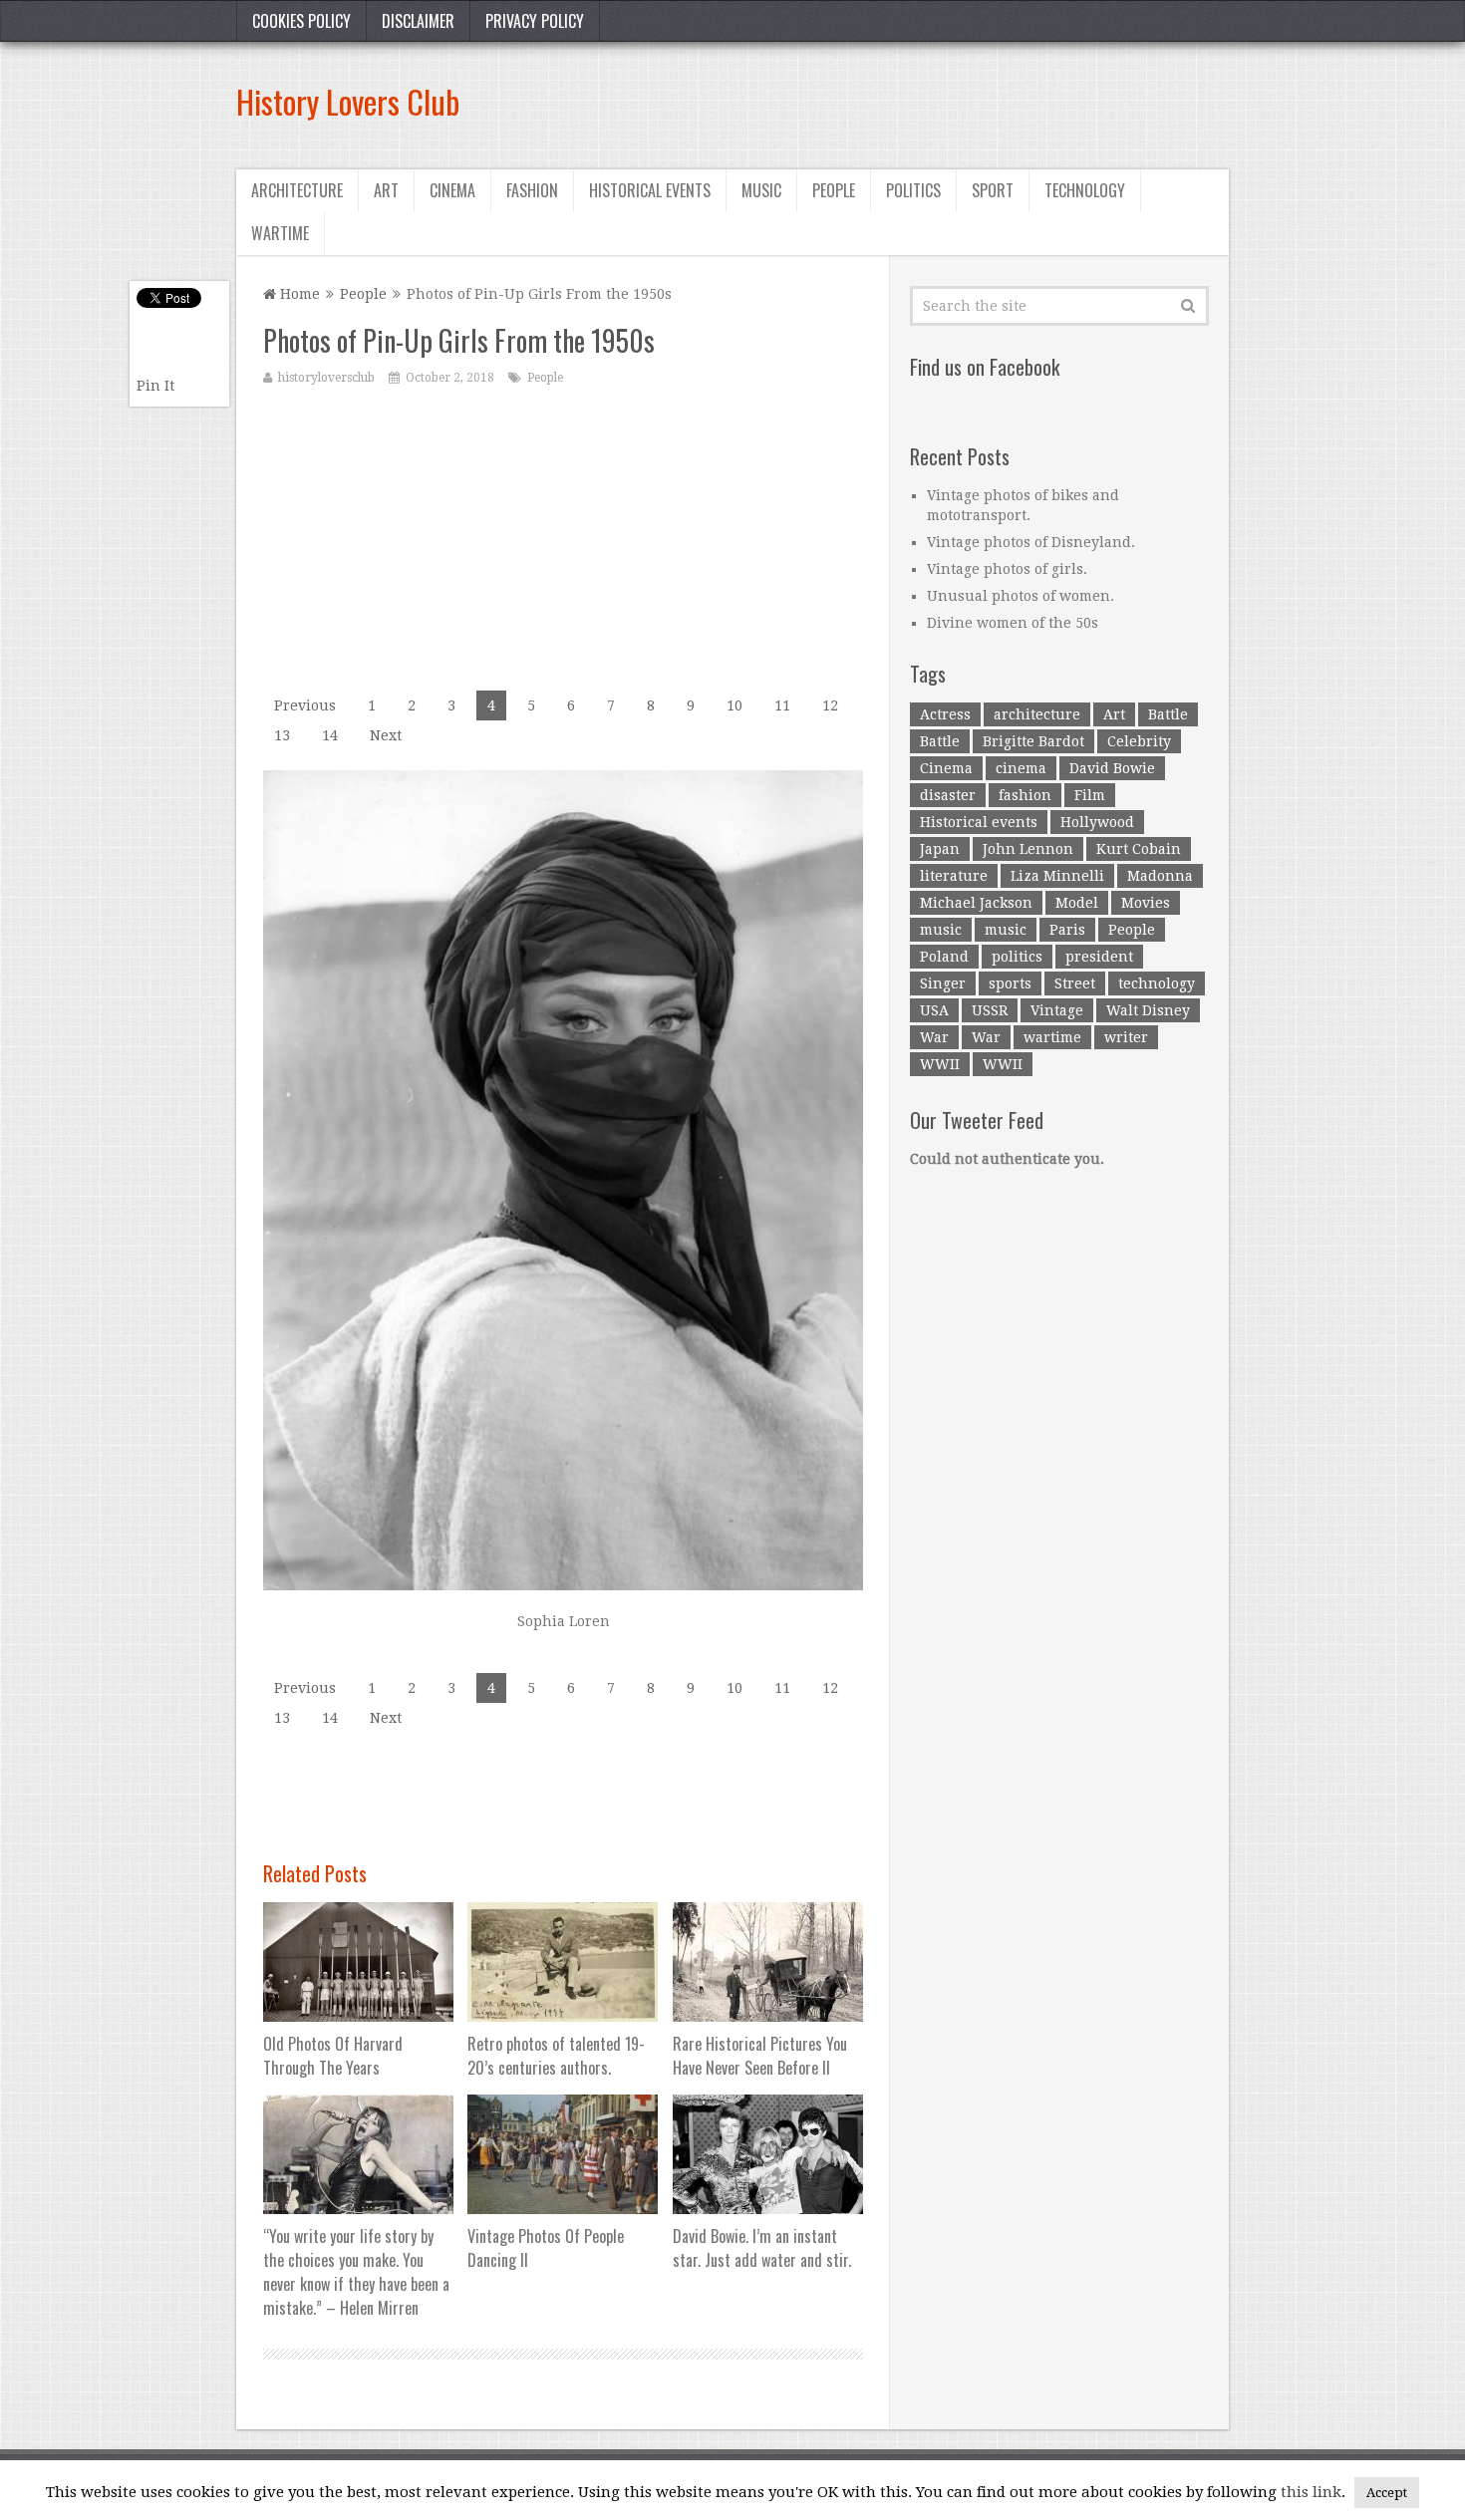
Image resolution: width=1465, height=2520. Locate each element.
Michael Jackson (976, 903)
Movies (1146, 903)
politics (1017, 957)
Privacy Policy (535, 21)
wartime (1052, 1037)
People (834, 190)
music (941, 930)
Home (298, 294)
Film (1090, 795)
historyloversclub (326, 378)
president (1099, 957)
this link (1311, 2492)
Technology (1085, 190)
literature (954, 876)
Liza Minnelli (1057, 876)
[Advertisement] (866, 102)
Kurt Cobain (1139, 849)
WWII (940, 1064)
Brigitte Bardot (1033, 741)
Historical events (650, 190)
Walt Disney (1148, 1010)
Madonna (1160, 876)
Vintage (1057, 1010)
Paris (1067, 930)
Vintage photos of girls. (1007, 569)
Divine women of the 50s (1013, 623)
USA (934, 1010)
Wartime (280, 233)
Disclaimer (418, 21)
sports (1010, 983)
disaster (948, 795)
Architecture (297, 190)
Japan (940, 849)
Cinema (452, 190)
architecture (1037, 714)
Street (1075, 983)
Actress (945, 714)
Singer (943, 983)
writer (1126, 1037)
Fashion (532, 190)
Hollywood (1097, 822)
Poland (944, 957)
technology (1157, 983)
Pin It (155, 386)
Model (1077, 903)
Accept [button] (1387, 2493)
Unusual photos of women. (1021, 596)
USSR (990, 1010)
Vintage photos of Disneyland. (1031, 542)
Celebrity (1139, 741)
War (934, 1037)
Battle (1168, 714)
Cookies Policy (301, 21)
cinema (1021, 768)
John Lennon (1028, 849)
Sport (993, 190)
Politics (913, 190)
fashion (1025, 795)
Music (761, 190)
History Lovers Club (348, 101)
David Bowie (1112, 768)
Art (386, 190)
